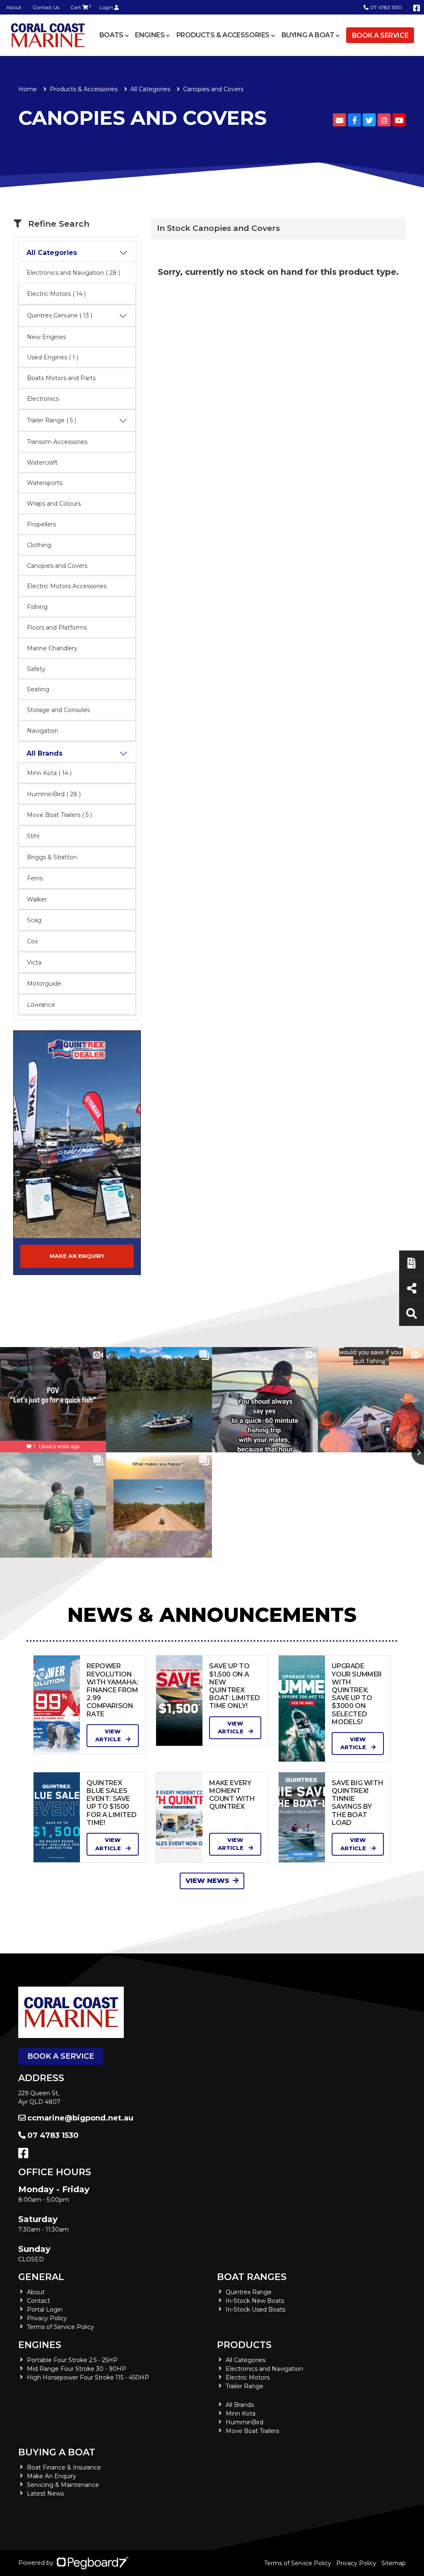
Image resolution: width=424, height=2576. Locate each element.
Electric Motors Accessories (67, 586)
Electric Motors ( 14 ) (56, 294)
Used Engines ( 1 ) (53, 357)
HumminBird (245, 2422)
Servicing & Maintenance (63, 2485)
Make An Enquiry (52, 2476)
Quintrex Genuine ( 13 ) (60, 315)
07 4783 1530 (386, 7)
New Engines (46, 337)
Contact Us (46, 7)
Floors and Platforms (57, 628)
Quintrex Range (249, 2292)
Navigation (43, 731)
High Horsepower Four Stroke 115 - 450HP (88, 2377)
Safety (36, 669)
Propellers (41, 524)
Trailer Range (245, 2386)
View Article (109, 1735)
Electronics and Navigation (264, 2369)
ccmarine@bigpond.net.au (80, 2118)
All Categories (150, 89)
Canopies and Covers (57, 566)
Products (244, 2345)
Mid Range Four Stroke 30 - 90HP (77, 2369)
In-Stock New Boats (255, 2301)
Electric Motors (248, 2377)
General (41, 2277)
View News (207, 1881)
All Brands (45, 753)
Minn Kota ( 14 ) (49, 773)
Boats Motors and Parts (61, 378)
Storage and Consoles (58, 710)
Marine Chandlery (52, 648)
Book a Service (380, 35)
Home (28, 89)
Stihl (33, 836)
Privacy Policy (47, 2318)
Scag (34, 920)
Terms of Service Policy (60, 2327)
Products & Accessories (223, 35)
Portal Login (45, 2309)
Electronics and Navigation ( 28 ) (73, 273)
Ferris (35, 878)
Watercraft (42, 463)
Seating (38, 689)
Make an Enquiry (77, 1256)
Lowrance (41, 1005)
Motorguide (44, 984)
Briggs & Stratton (52, 857)
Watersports (45, 483)
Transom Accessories (57, 442)
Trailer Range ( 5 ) (52, 420)
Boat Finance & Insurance (64, 2467)
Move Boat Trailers (252, 2431)
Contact (39, 2301)
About (14, 7)
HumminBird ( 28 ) (54, 794)
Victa (34, 962)
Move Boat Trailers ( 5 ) (59, 815)
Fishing (37, 607)
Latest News (45, 2494)
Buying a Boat (57, 2452)
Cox (32, 941)
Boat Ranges (252, 2277)
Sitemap (394, 2563)
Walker (37, 899)
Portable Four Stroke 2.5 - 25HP (72, 2360)
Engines (40, 2345)
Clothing (39, 545)
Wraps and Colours (54, 504)
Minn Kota (241, 2414)
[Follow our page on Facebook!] (417, 8)
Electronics (43, 399)
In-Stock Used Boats (255, 2309)
